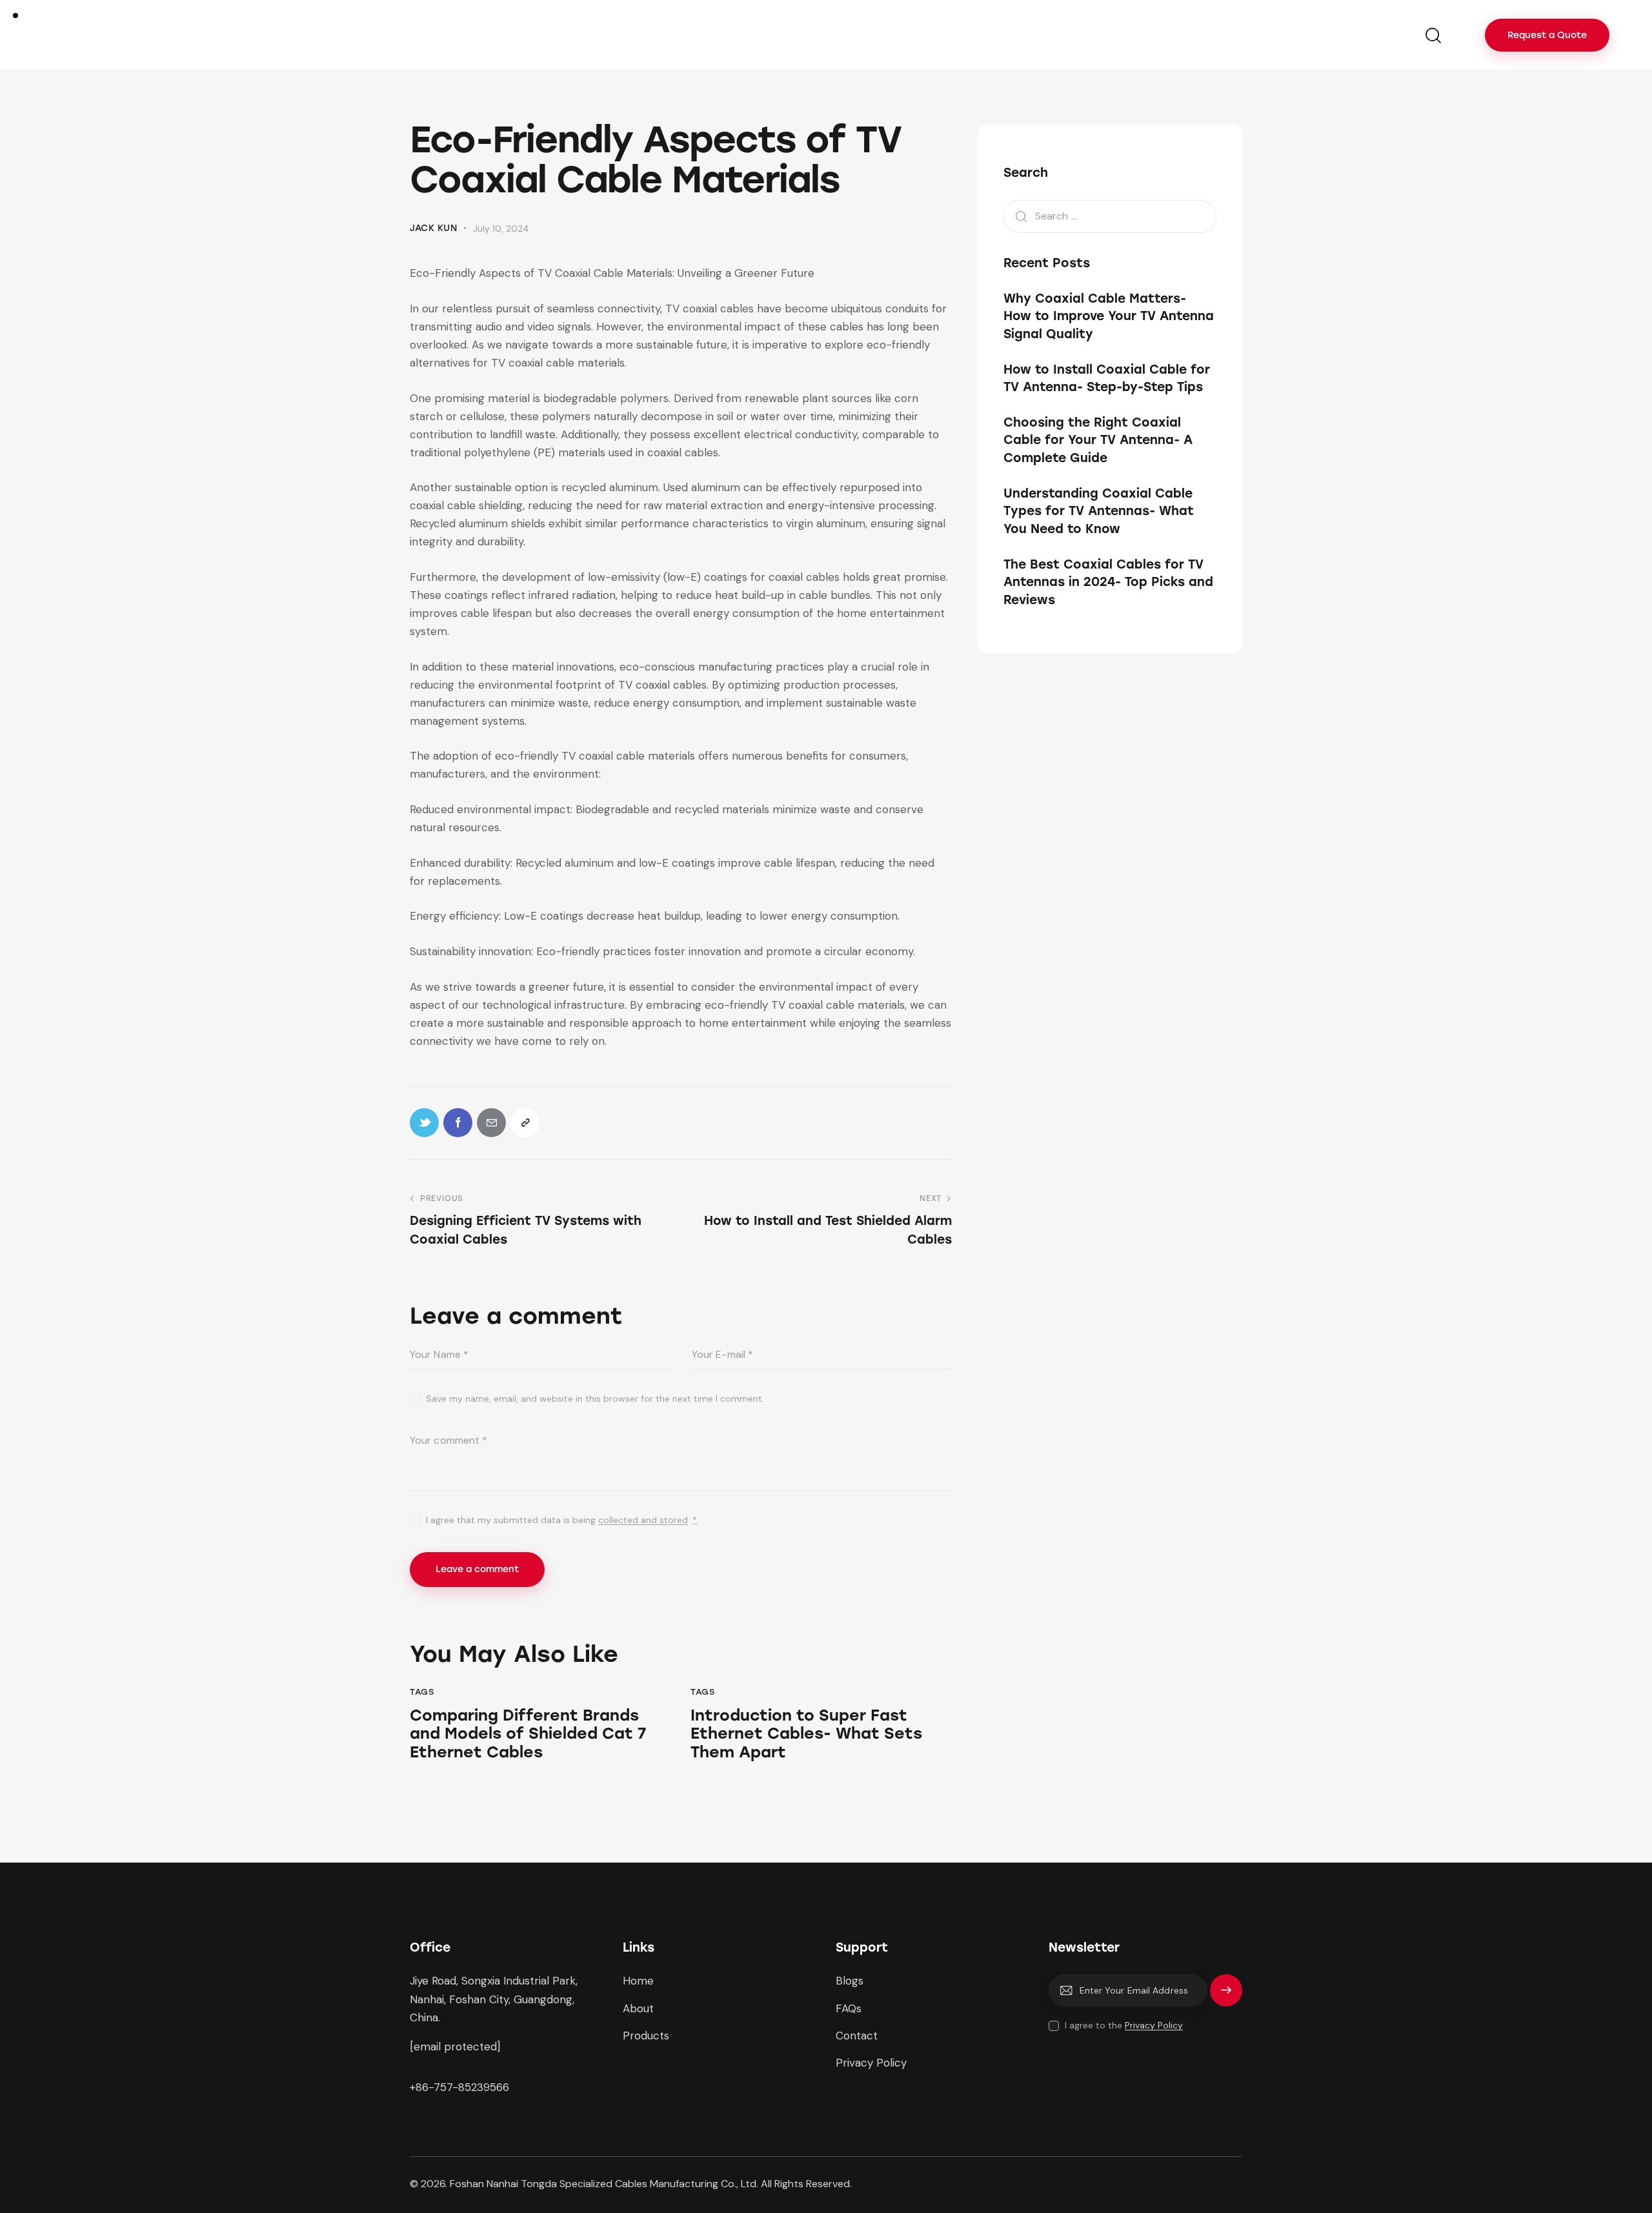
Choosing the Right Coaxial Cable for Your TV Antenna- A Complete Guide (1098, 440)
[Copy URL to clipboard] (525, 1123)
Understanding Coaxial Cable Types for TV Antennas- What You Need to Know (1099, 511)
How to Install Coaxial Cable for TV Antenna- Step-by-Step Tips (1107, 378)
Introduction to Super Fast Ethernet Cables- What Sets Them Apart (806, 1734)
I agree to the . (1125, 2025)
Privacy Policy (1154, 2026)
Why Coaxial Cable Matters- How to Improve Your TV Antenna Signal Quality (1109, 316)
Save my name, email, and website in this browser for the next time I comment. (595, 1399)
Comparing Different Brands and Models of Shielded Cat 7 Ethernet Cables (528, 1734)
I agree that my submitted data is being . (561, 1520)
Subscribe (1226, 1996)
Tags (422, 1692)
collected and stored (643, 1520)
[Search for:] (1110, 216)
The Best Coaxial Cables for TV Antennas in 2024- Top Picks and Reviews (1108, 581)
